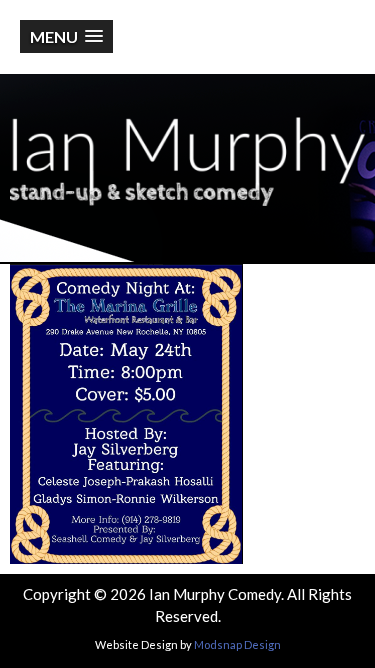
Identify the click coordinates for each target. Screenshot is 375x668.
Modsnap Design (237, 644)
